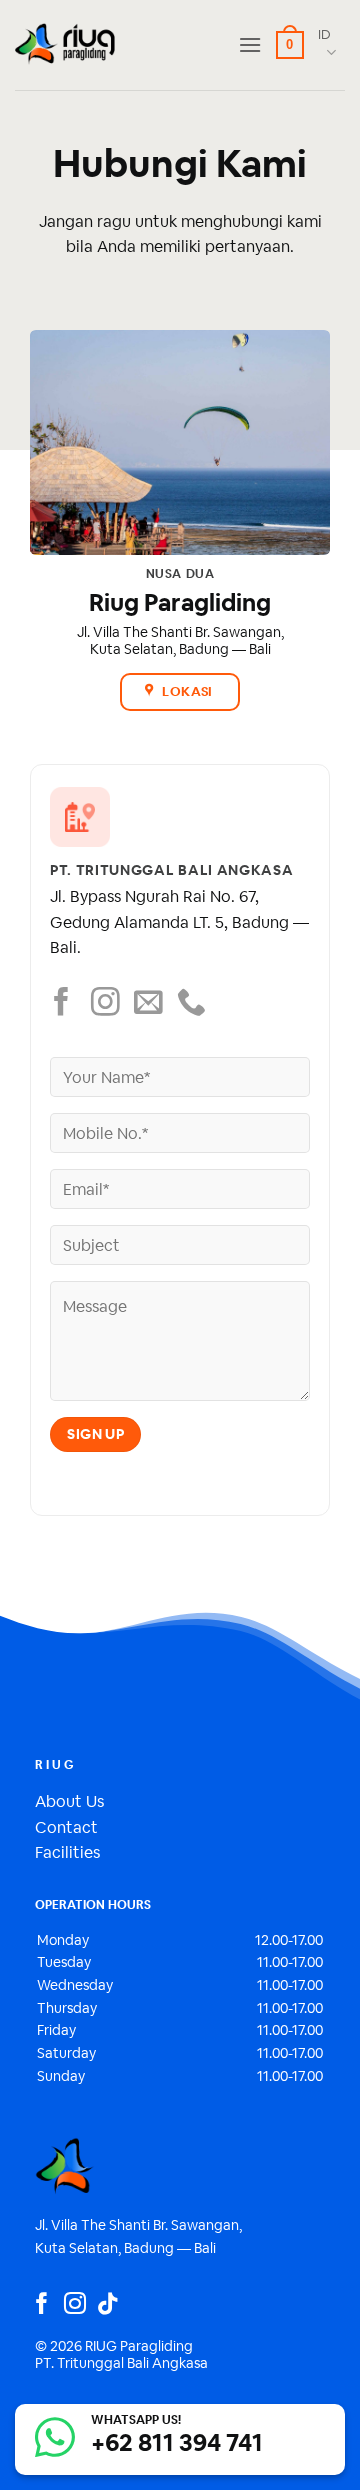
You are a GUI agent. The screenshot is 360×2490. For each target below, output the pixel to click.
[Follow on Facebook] (61, 1004)
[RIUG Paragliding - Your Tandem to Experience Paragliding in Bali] (65, 45)
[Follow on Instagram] (105, 1004)
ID (324, 34)
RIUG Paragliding (139, 2346)
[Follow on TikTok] (108, 2305)
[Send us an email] (148, 1004)
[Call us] (191, 1004)
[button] (250, 44)
